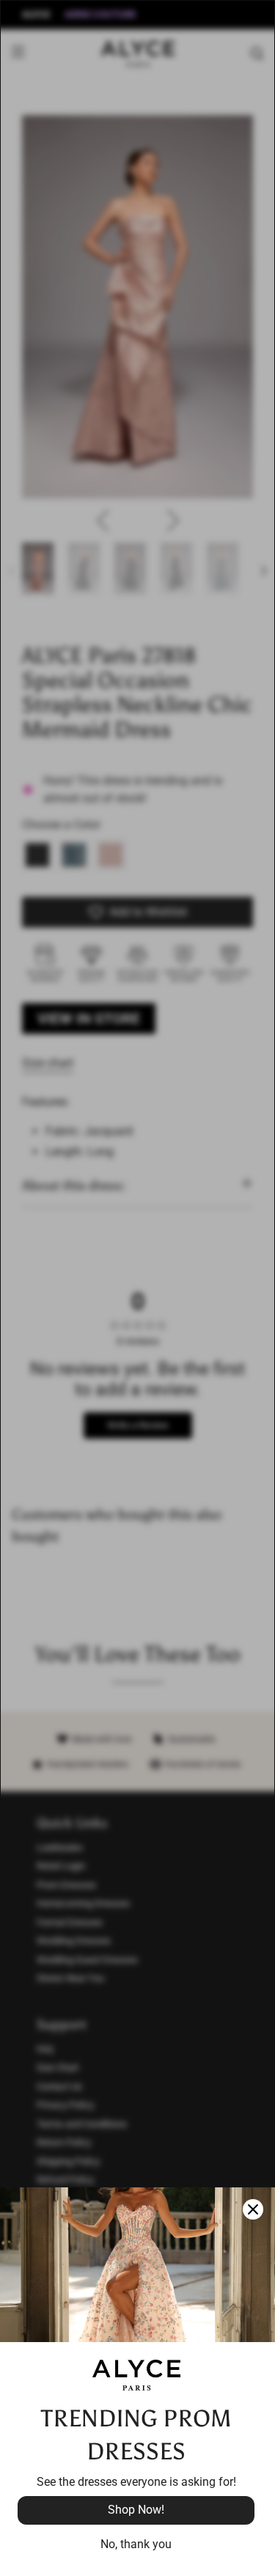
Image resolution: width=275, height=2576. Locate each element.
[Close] (253, 2209)
